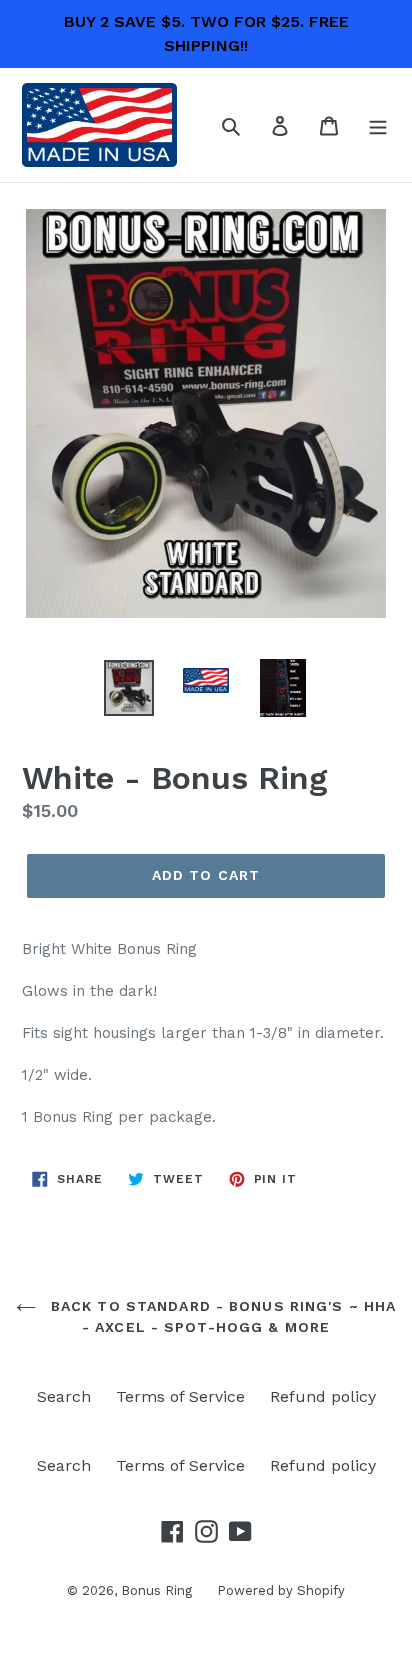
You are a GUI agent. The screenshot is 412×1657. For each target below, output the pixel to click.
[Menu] (378, 125)
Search (64, 1396)
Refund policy (323, 1396)
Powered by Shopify (281, 1590)
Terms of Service (180, 1396)
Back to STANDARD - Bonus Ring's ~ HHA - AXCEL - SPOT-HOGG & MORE (221, 1316)
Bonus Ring (156, 1590)
